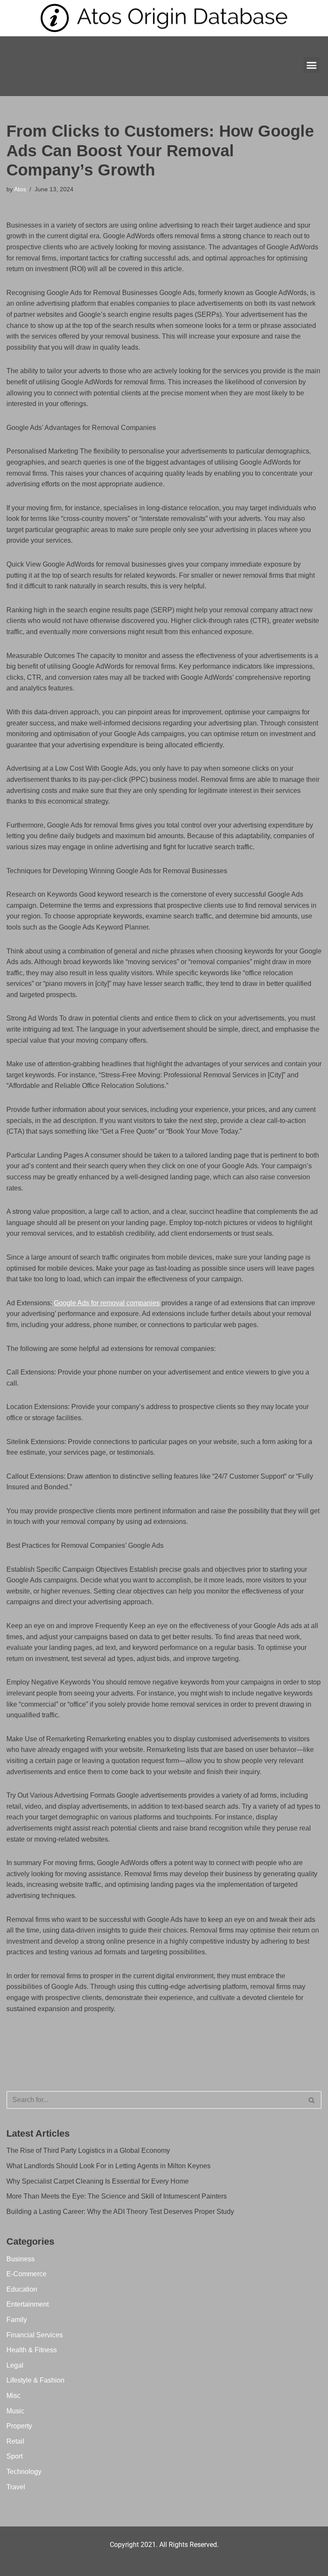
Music (15, 2411)
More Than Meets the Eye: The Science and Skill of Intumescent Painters (117, 2196)
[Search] (312, 2100)
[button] (312, 65)
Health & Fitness (32, 2350)
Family (17, 2320)
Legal (15, 2365)
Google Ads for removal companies (107, 1303)
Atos (20, 189)
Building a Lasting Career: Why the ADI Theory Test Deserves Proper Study (120, 2212)
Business (20, 2259)
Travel (16, 2487)
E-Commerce (26, 2274)
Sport (15, 2456)
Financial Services (35, 2335)
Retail (15, 2441)
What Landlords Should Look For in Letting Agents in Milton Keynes (108, 2166)
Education (22, 2289)
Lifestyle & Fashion (35, 2380)
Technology (24, 2472)
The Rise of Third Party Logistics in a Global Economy (88, 2151)
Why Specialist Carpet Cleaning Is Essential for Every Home (98, 2181)
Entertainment (28, 2304)
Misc (13, 2396)
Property (19, 2426)
